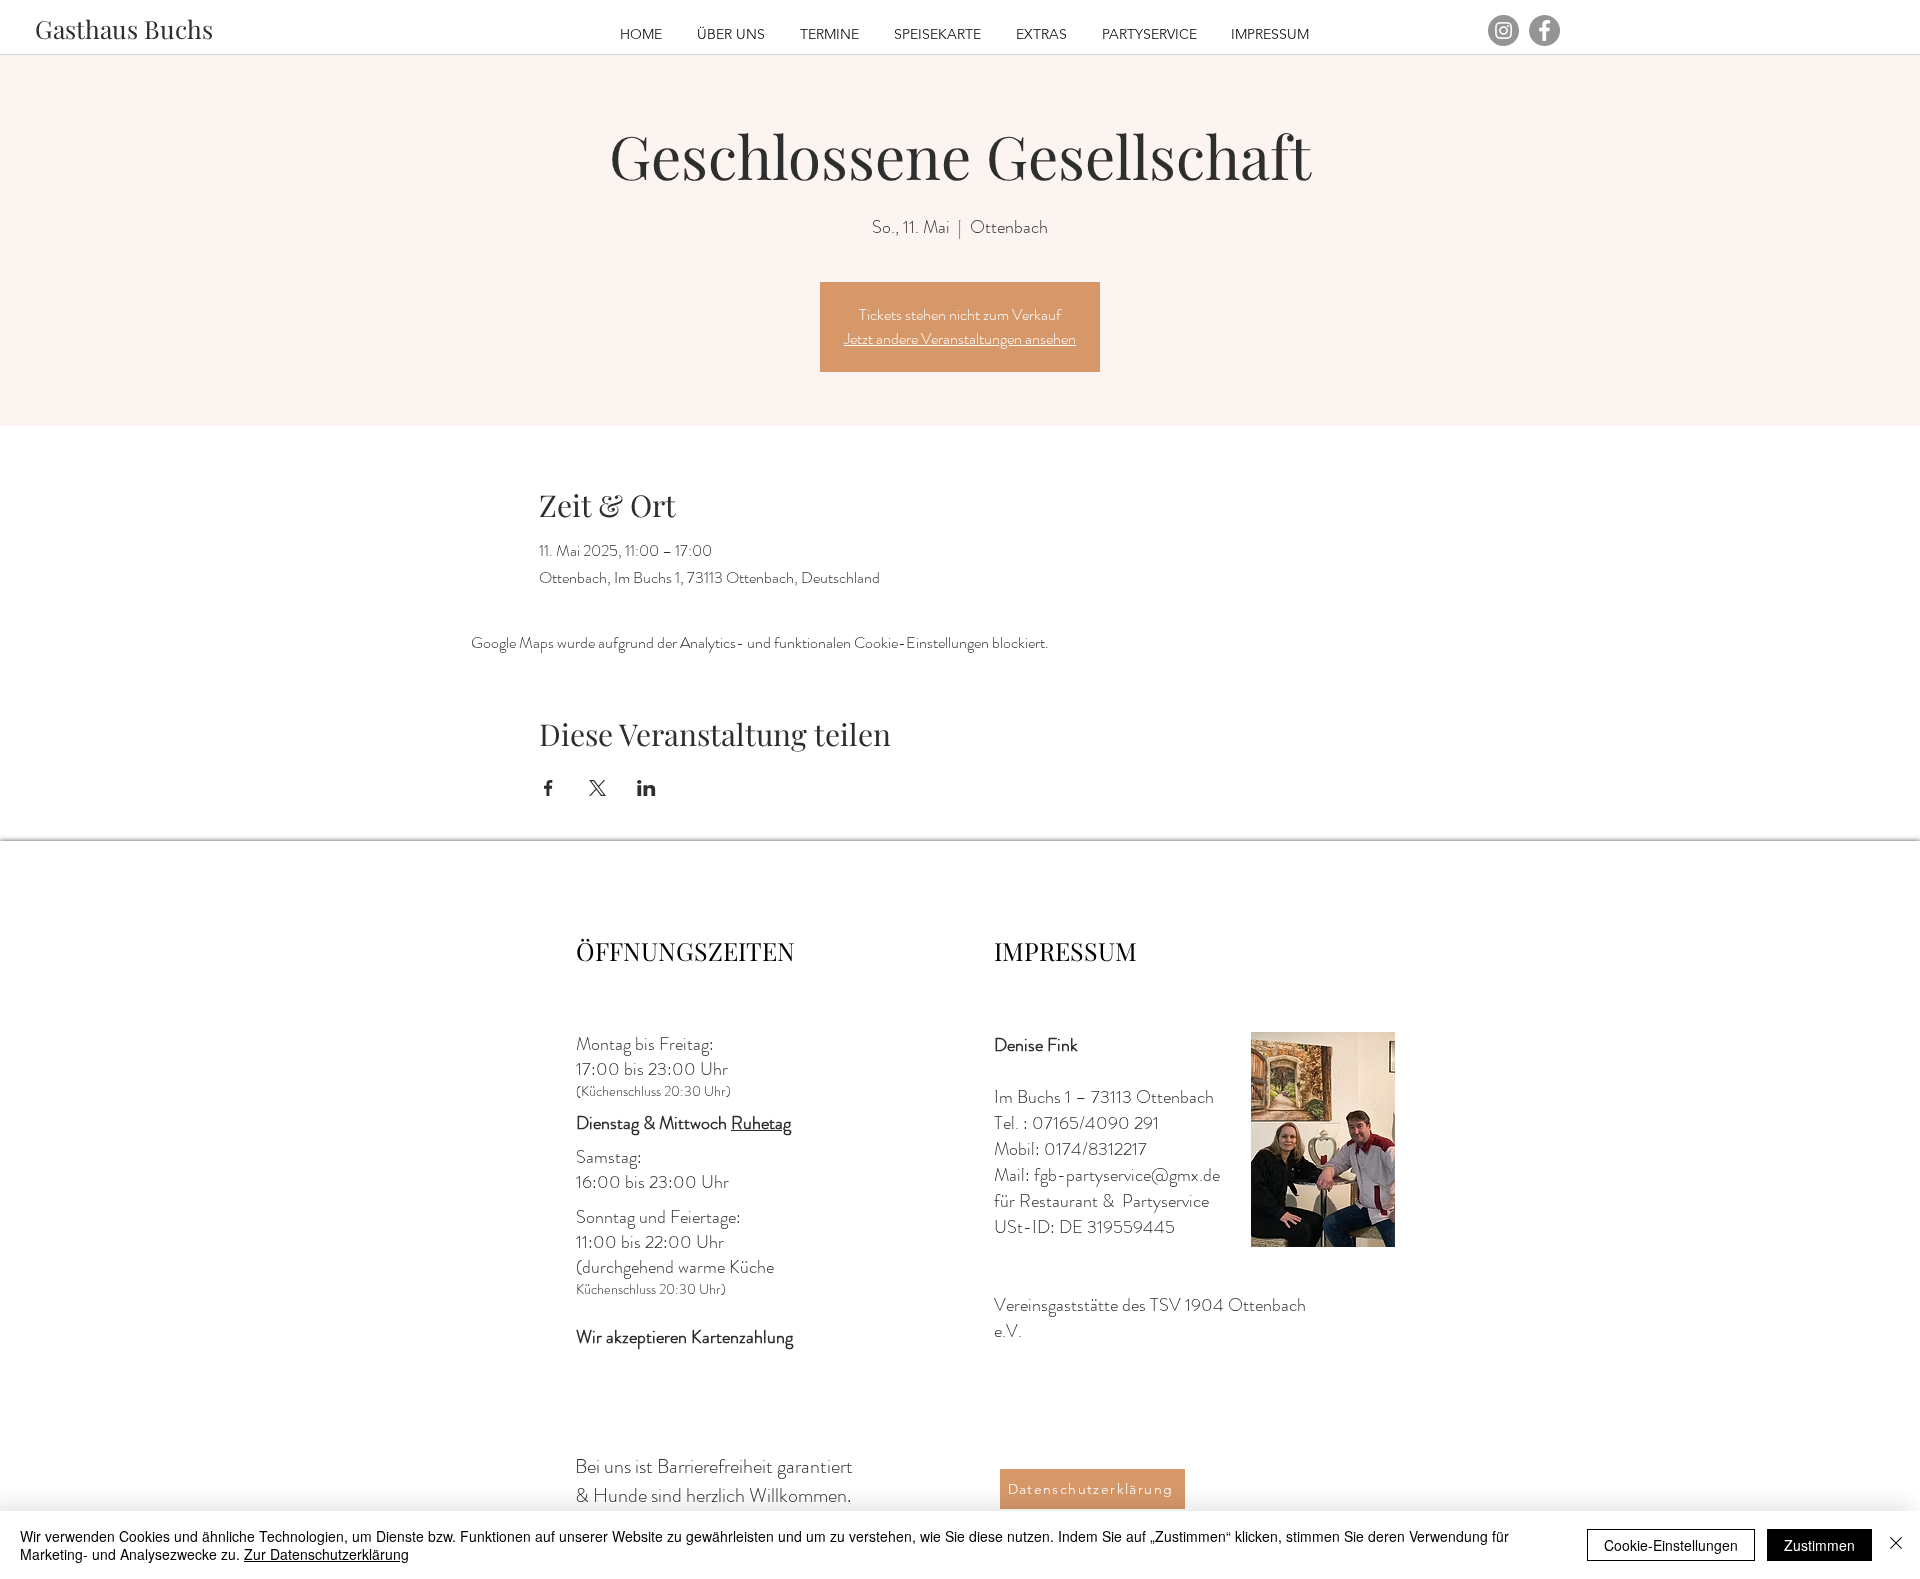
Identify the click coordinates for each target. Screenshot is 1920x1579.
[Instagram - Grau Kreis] (1503, 30)
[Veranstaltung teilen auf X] (597, 788)
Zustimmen (1819, 1545)
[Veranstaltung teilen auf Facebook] (548, 788)
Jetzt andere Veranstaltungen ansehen (960, 338)
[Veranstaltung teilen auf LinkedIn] (646, 788)
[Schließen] (1896, 1545)
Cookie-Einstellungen (1671, 1545)
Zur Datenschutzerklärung (326, 1554)
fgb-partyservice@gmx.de (1127, 1175)
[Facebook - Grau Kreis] (1544, 30)
